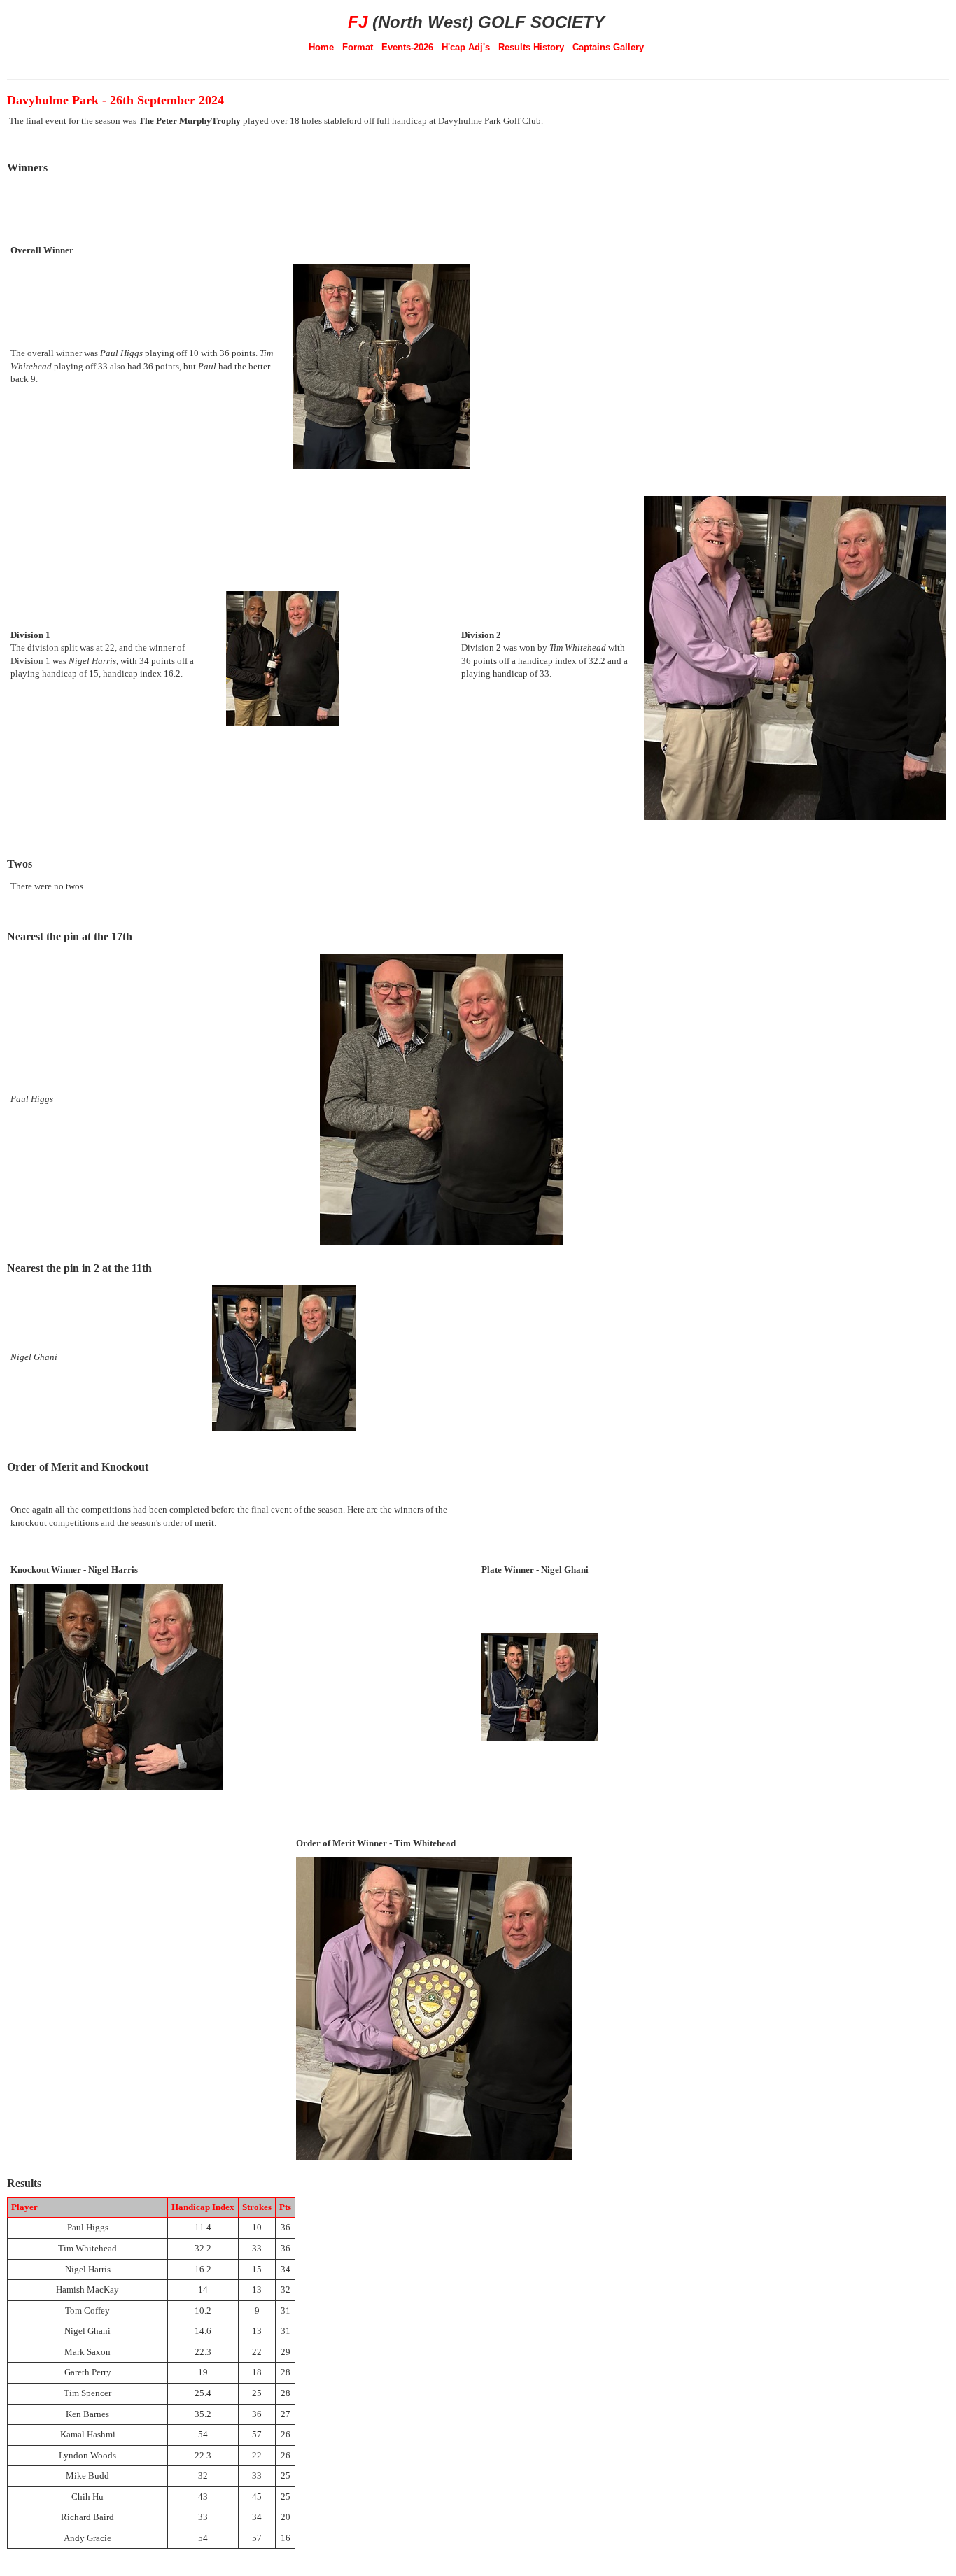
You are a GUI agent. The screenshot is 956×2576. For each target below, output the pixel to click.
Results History (531, 47)
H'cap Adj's (466, 47)
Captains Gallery (608, 47)
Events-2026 (407, 47)
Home (321, 47)
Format (358, 47)
